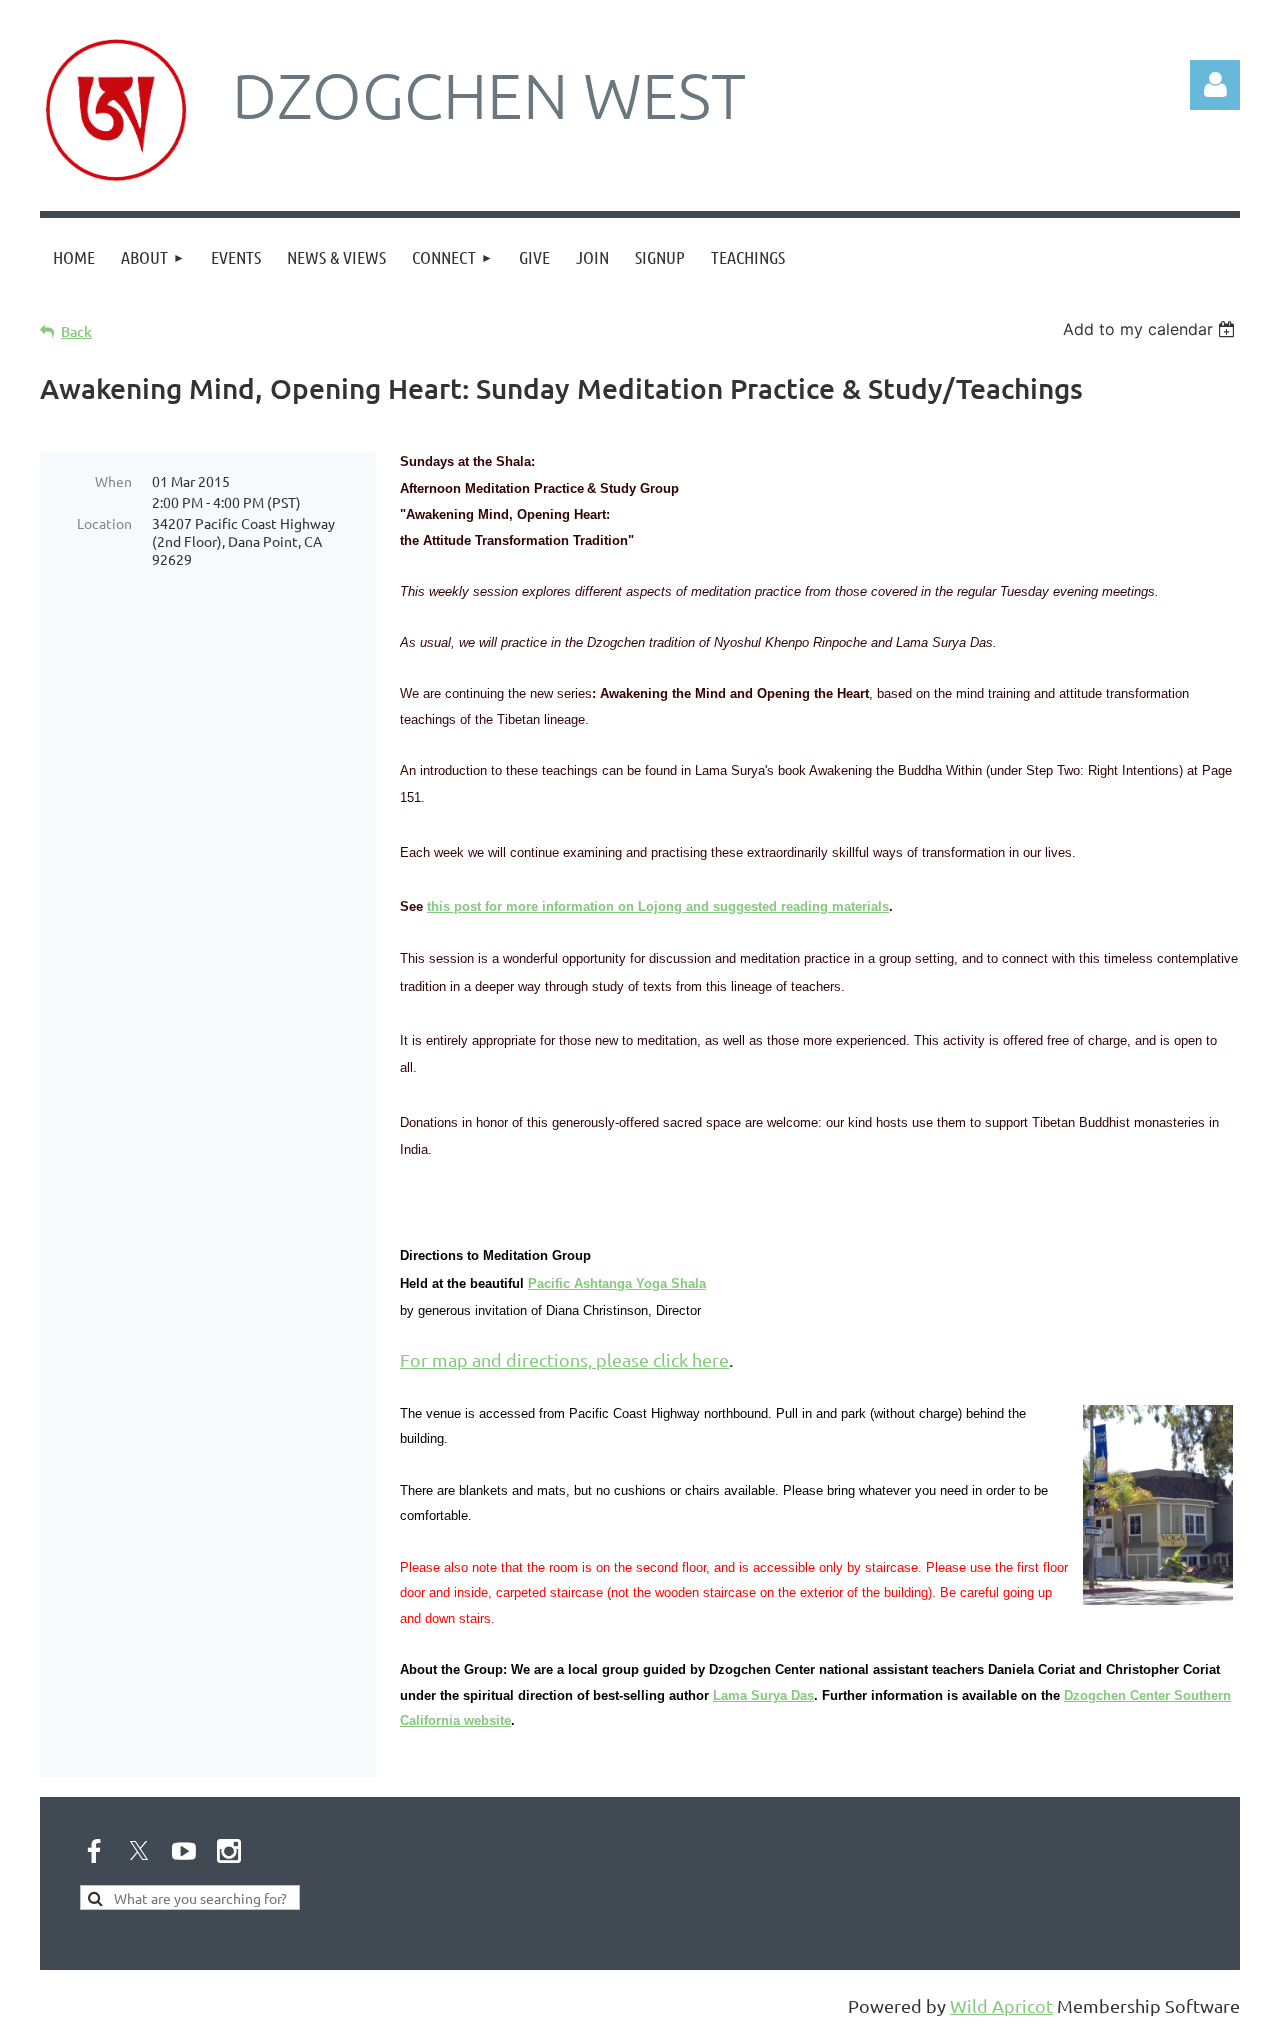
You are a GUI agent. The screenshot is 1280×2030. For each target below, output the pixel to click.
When (113, 481)
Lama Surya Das (763, 1695)
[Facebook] (94, 1851)
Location (104, 523)
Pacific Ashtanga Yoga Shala (617, 1283)
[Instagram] (229, 1851)
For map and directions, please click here (564, 1359)
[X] (139, 1851)
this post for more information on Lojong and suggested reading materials (658, 906)
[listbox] (1151, 329)
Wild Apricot (1001, 2005)
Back (76, 331)
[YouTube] (184, 1851)
